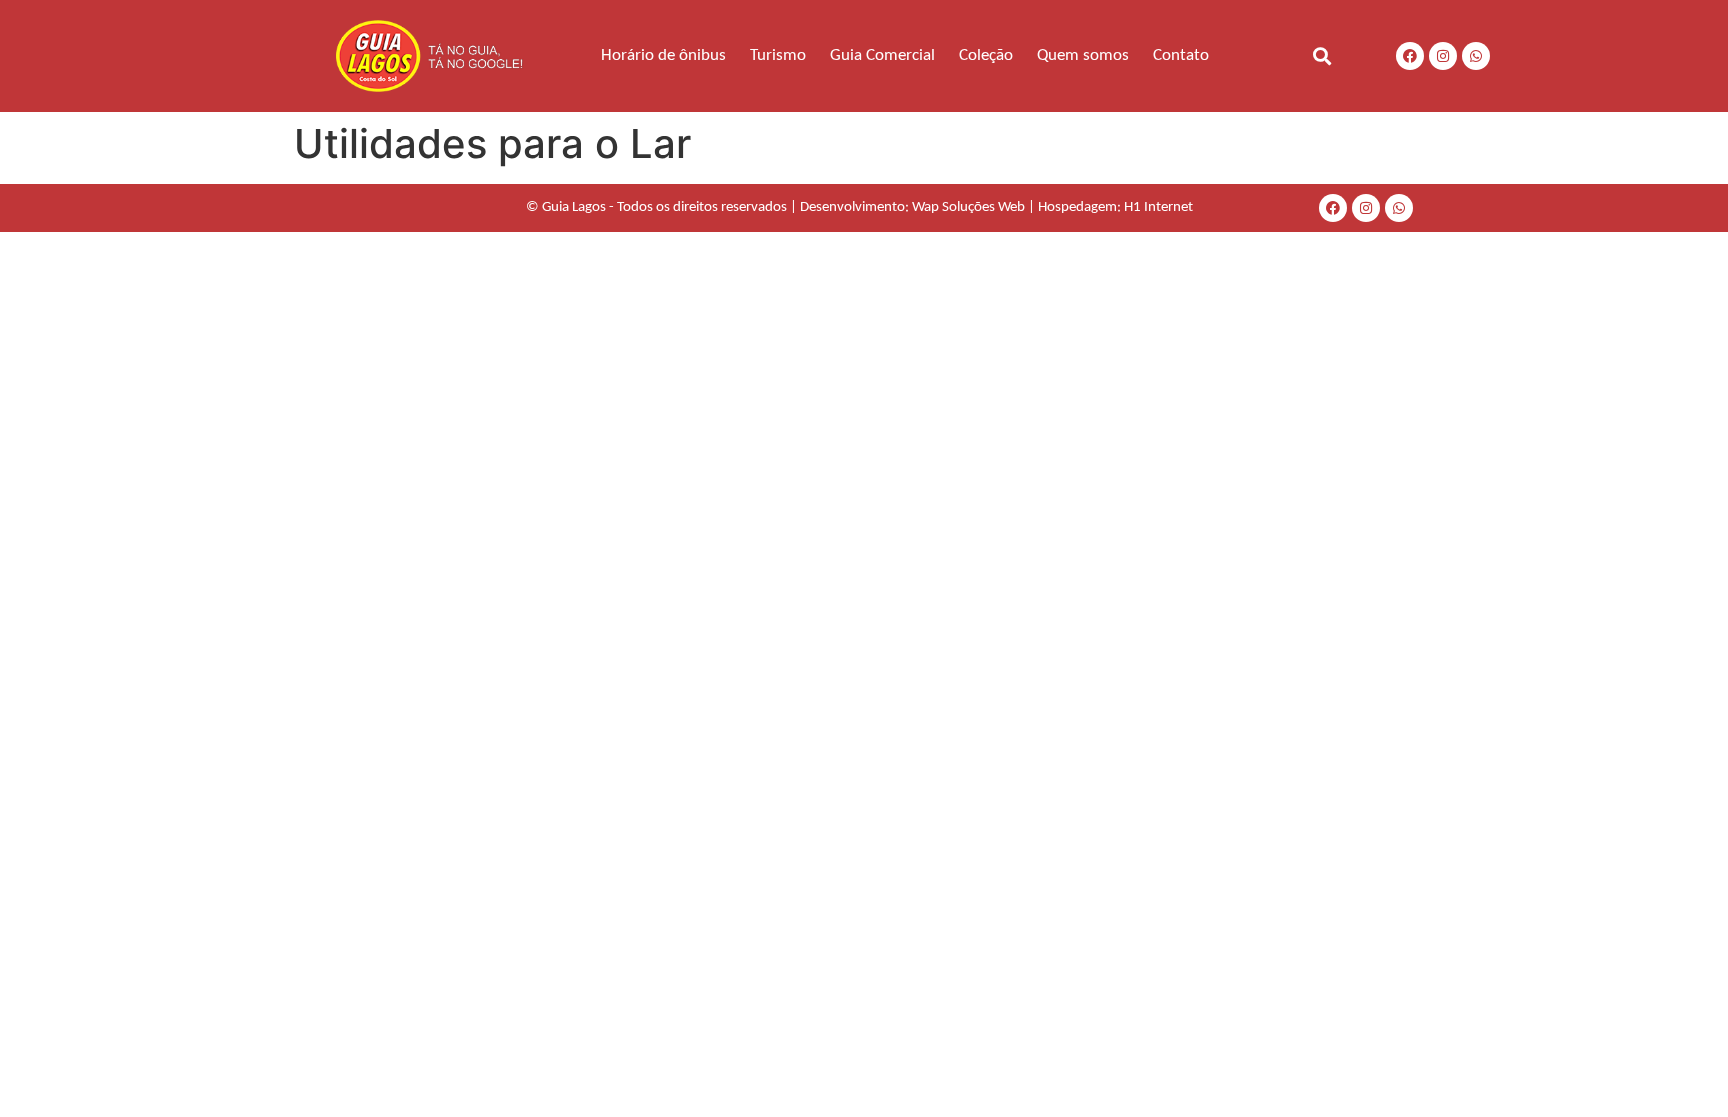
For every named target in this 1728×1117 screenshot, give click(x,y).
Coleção (986, 55)
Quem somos (1083, 55)
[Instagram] (1443, 56)
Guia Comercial (882, 55)
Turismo (778, 55)
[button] (1321, 55)
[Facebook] (1410, 56)
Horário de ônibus (663, 55)
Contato (1181, 55)
